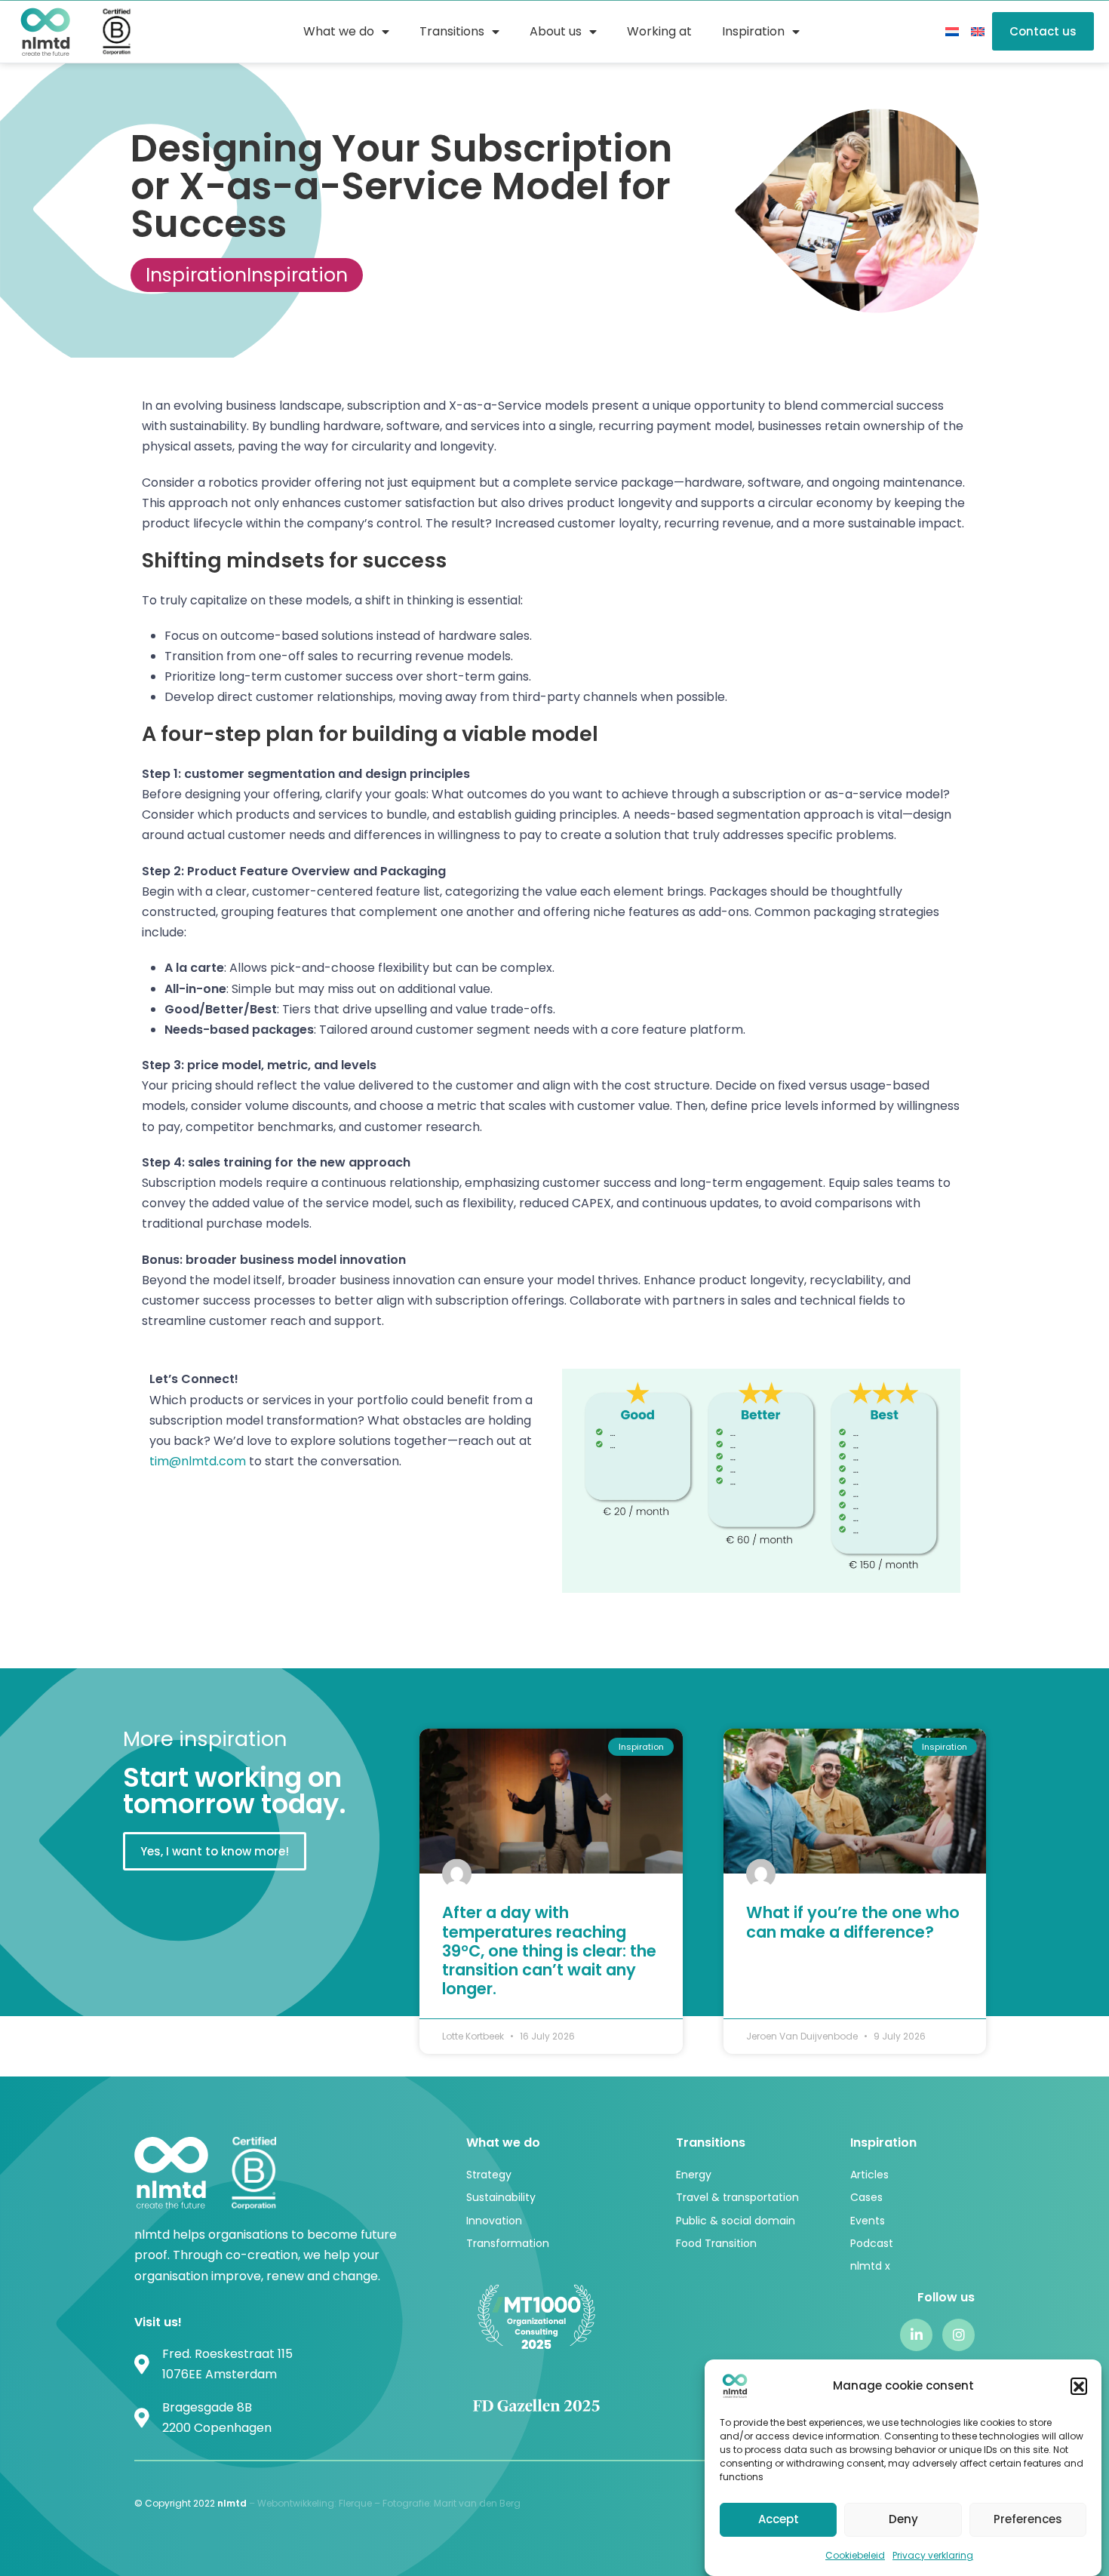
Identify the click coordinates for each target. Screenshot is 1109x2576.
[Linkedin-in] (916, 2335)
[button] (1079, 2386)
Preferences (1028, 2519)
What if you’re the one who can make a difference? (853, 1922)
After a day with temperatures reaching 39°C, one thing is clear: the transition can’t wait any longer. (549, 1950)
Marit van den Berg (478, 2503)
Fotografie (406, 2503)
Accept (779, 2519)
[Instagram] (958, 2335)
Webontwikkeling (296, 2503)
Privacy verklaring (933, 2555)
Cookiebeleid (855, 2555)
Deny (903, 2519)
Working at (659, 31)
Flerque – (361, 2503)
